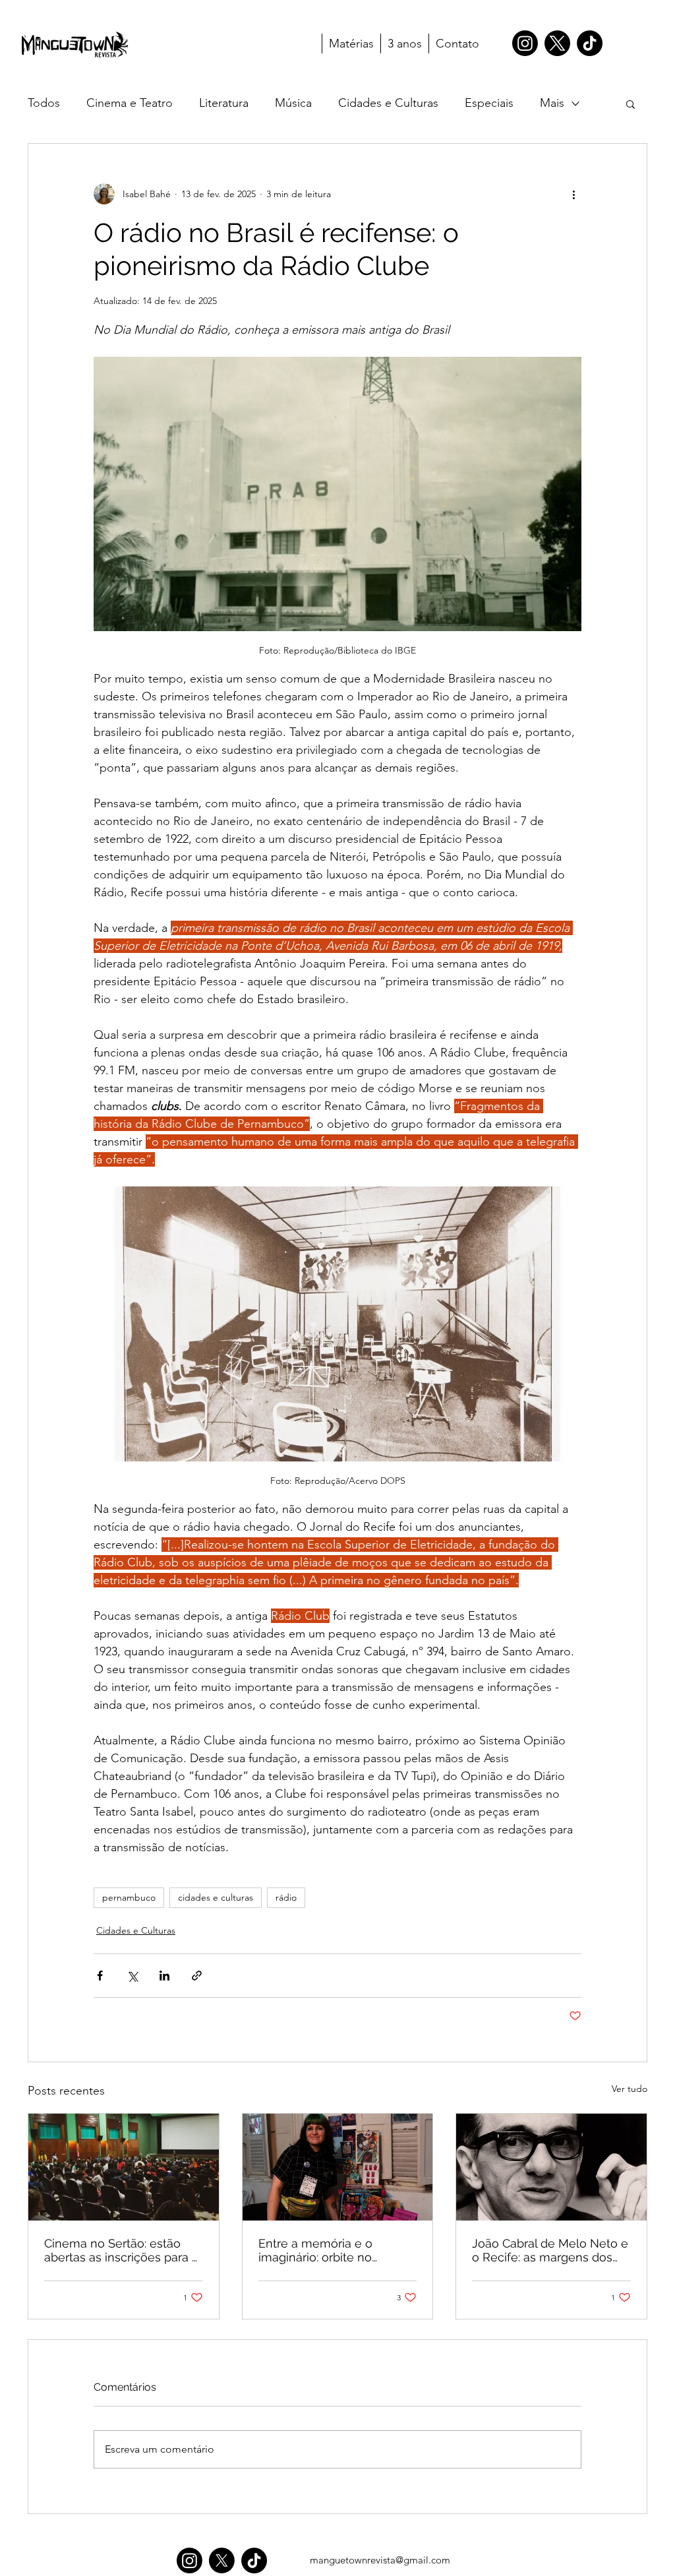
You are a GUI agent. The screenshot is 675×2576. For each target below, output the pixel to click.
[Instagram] (525, 43)
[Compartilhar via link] (197, 1976)
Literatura (224, 103)
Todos (44, 103)
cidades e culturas (216, 1897)
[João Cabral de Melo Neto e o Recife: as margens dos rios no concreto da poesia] (551, 2167)
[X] (557, 43)
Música (293, 103)
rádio (286, 1897)
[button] (631, 104)
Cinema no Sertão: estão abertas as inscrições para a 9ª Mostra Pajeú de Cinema (121, 2250)
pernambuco (129, 1897)
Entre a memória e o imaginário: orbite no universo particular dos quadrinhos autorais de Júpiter (322, 2250)
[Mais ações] (573, 194)
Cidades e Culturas (388, 103)
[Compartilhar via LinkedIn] (164, 1976)
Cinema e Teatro (130, 103)
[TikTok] (590, 43)
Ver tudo (630, 2089)
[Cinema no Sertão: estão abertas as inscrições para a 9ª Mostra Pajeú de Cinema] (124, 2167)
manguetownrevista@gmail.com (380, 2560)
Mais (552, 103)
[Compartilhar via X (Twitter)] (132, 1976)
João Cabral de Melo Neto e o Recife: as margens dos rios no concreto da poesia (550, 2250)
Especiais (489, 103)
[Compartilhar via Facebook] (100, 1976)
